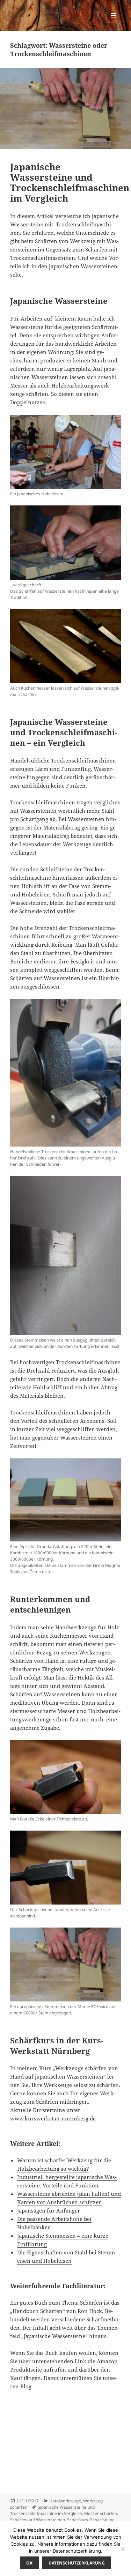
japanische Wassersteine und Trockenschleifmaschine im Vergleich (52, 2510)
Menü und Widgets (114, 22)
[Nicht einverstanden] (122, 2549)
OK (29, 2563)
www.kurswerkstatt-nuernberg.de (53, 2118)
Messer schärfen (101, 2513)
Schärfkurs (78, 2520)
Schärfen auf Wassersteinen (38, 2520)
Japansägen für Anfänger (49, 2210)
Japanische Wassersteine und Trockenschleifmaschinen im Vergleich (70, 182)
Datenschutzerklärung (77, 2563)
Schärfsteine (102, 2520)
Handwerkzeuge (65, 2501)
